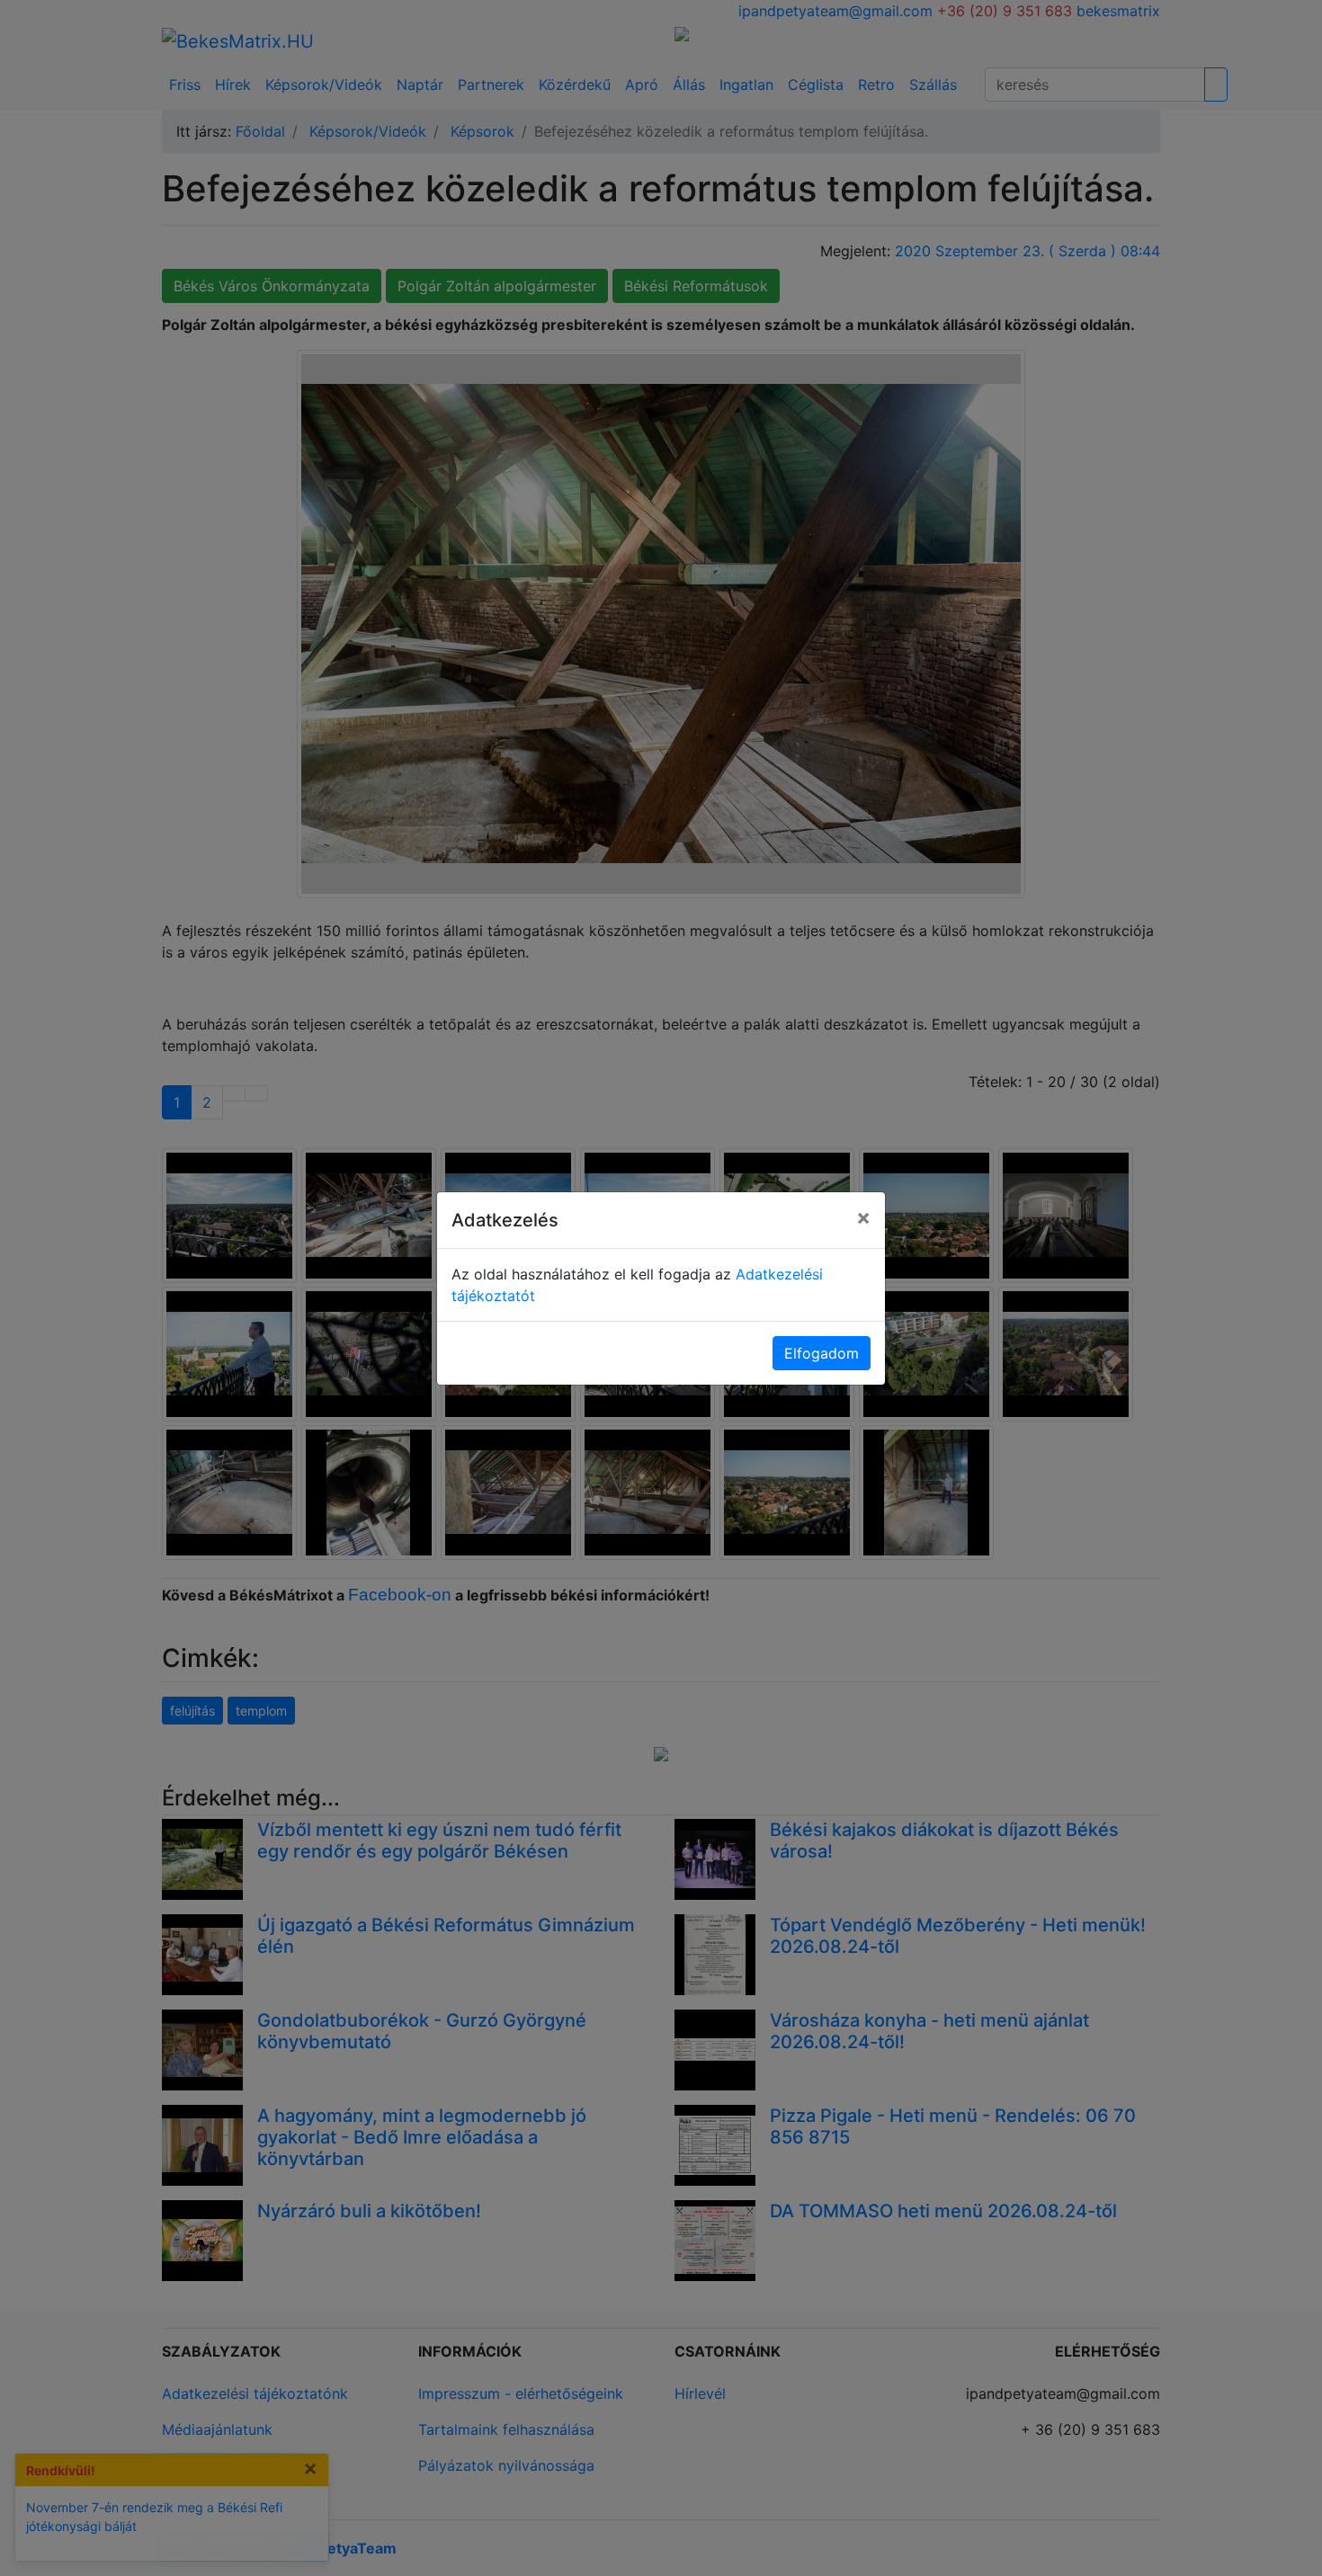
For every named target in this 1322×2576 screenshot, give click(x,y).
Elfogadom (822, 1353)
